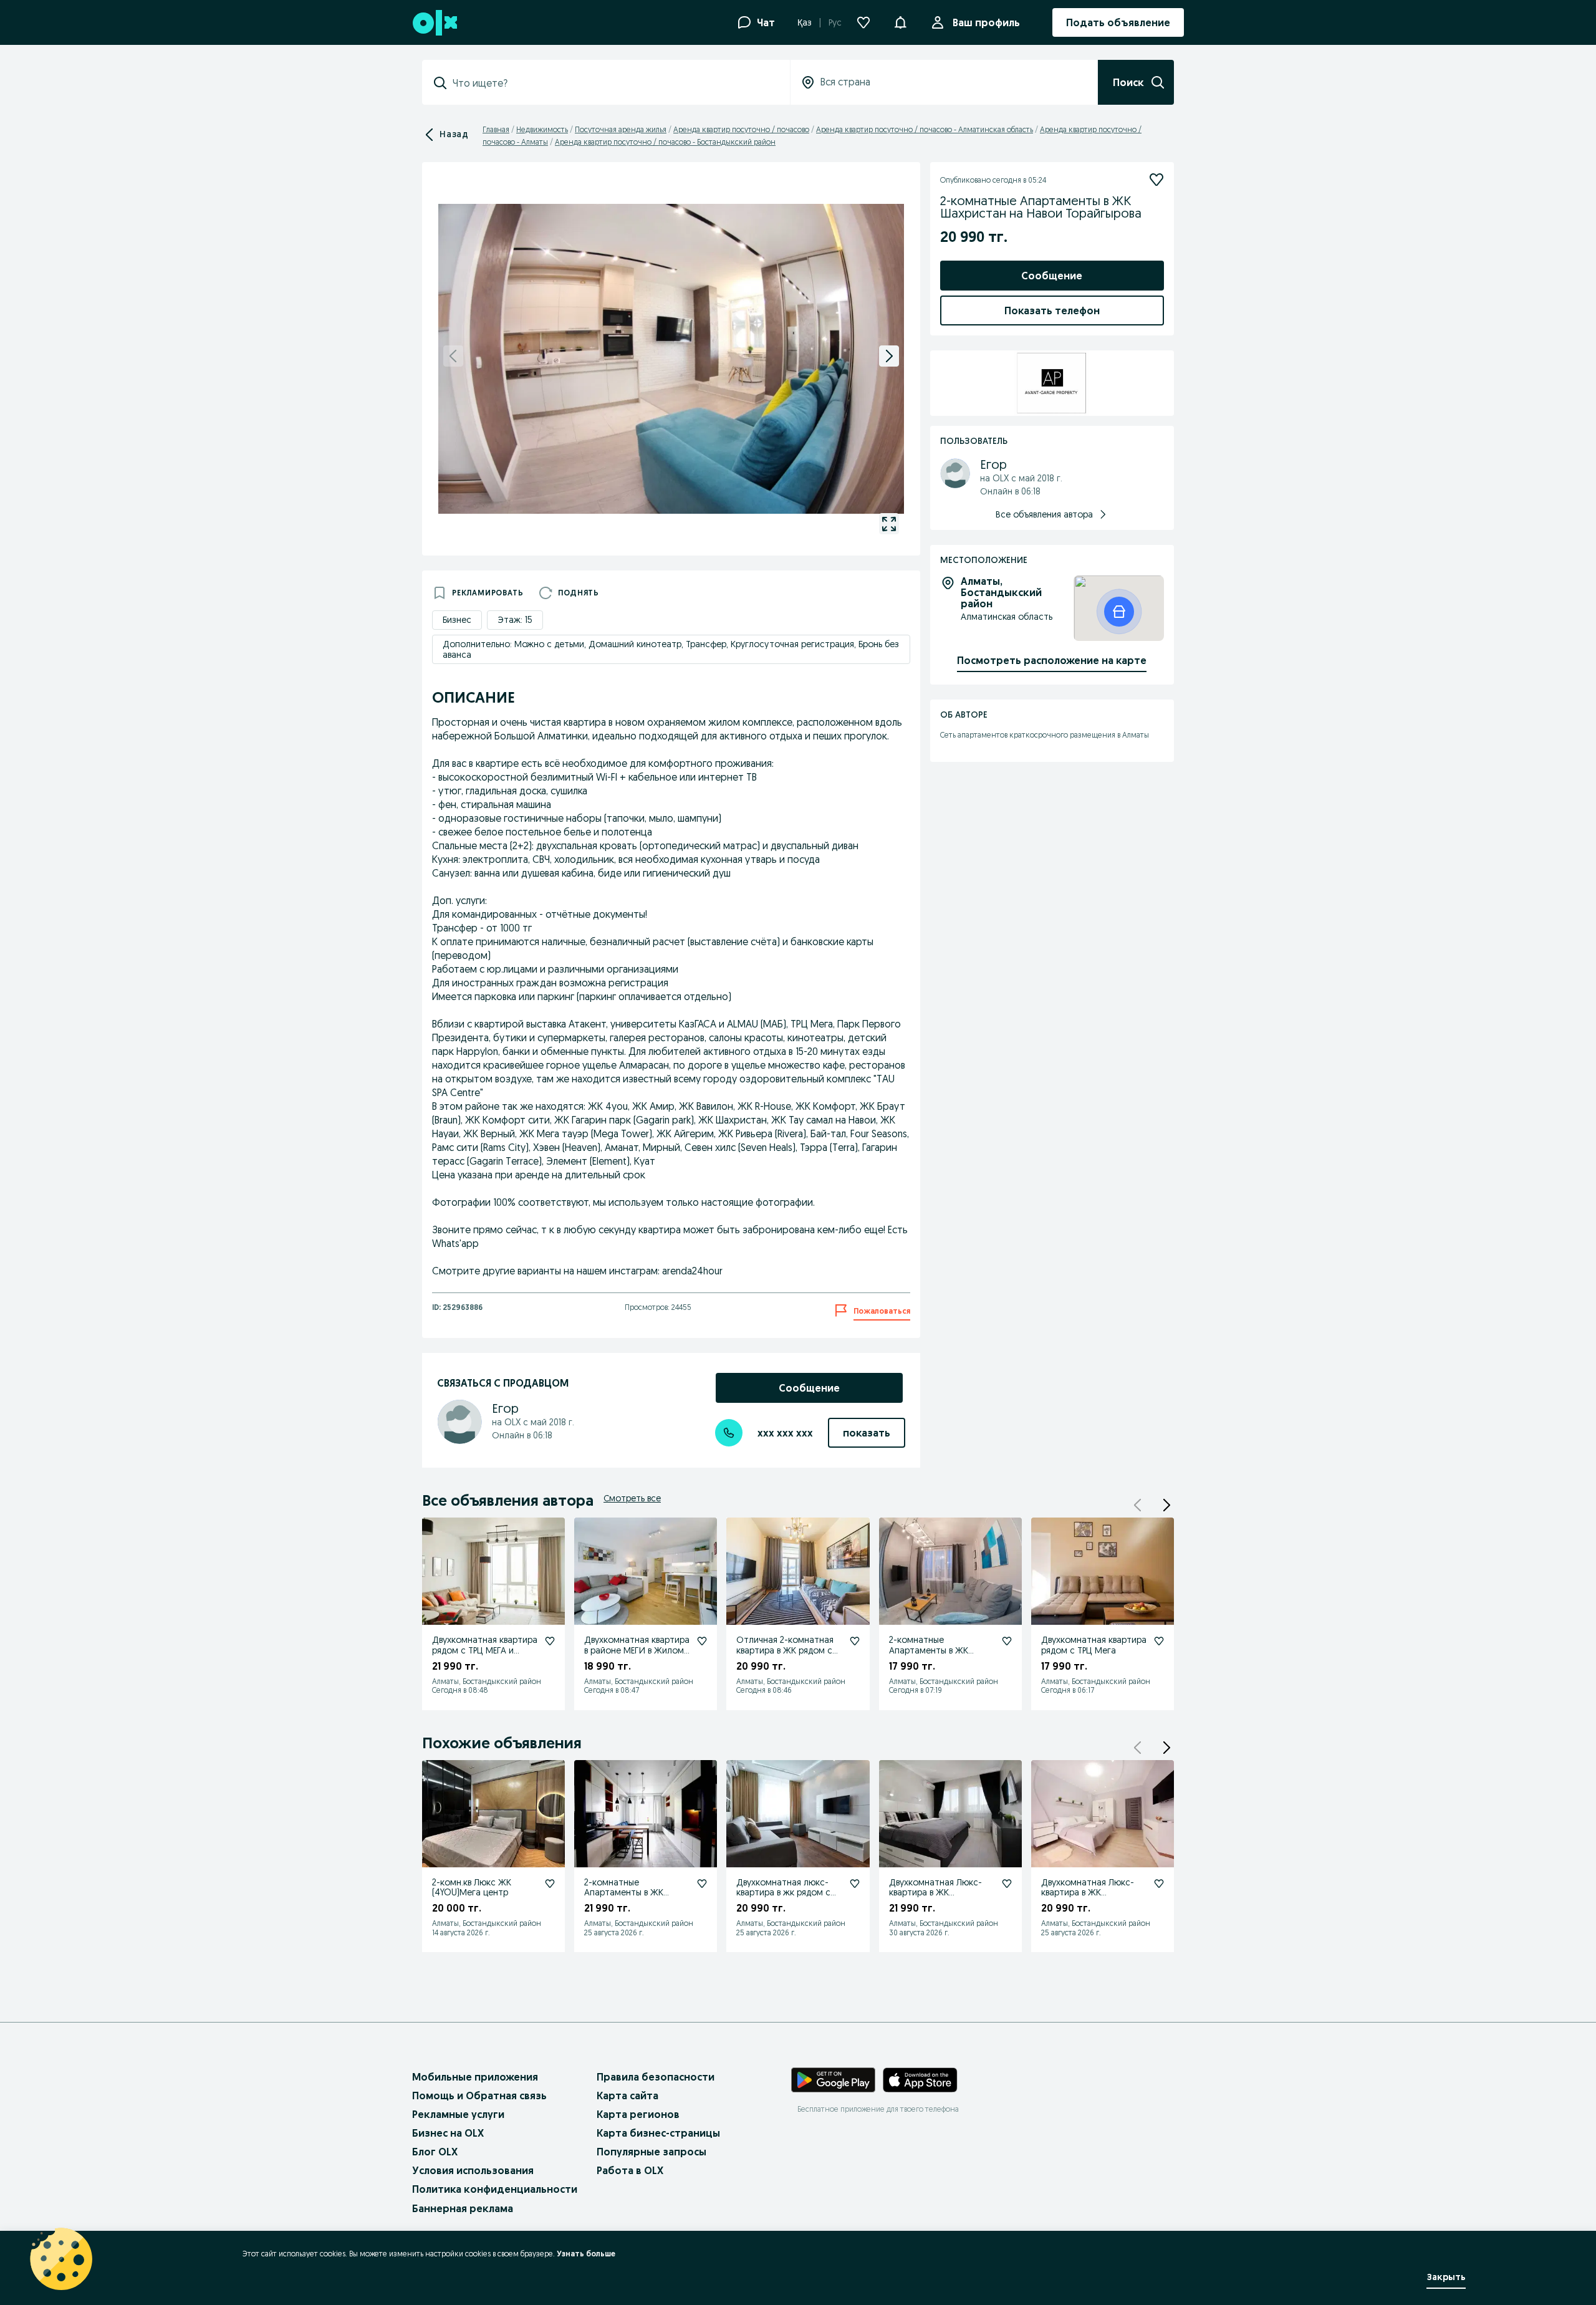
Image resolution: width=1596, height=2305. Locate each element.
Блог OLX (435, 2152)
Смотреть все (632, 1498)
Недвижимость (542, 129)
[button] (900, 21)
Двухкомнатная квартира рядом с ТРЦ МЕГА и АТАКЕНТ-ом (485, 1650)
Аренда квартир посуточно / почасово (741, 129)
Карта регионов (638, 2114)
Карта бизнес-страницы (658, 2133)
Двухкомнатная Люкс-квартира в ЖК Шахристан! (1088, 1893)
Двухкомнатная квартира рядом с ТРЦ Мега (1094, 1645)
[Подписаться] (1156, 180)
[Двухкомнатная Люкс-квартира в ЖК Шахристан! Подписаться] (1159, 1884)
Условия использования (473, 2170)
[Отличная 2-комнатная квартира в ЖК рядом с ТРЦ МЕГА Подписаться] (855, 1641)
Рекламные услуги (458, 2114)
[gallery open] (889, 524)
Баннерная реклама (463, 2208)
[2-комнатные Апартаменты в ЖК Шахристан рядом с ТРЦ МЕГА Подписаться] (1007, 1641)
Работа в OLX (630, 2170)
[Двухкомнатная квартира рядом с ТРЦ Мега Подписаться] (1159, 1641)
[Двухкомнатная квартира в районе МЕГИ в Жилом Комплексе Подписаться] (702, 1641)
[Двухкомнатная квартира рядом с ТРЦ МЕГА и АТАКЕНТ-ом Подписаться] (550, 1641)
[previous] (453, 356)
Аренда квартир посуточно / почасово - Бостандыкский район (665, 142)
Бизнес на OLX (448, 2133)
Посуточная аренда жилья (621, 129)
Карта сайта (627, 2096)
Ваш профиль (986, 22)
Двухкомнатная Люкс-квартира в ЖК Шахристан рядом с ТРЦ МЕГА (940, 1898)
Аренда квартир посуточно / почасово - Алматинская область (925, 129)
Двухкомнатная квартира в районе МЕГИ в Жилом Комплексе (637, 1650)
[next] (889, 356)
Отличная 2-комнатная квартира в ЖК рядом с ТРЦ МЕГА (785, 1650)
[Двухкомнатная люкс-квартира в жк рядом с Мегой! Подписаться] (855, 1884)
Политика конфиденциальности (495, 2189)
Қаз (805, 22)
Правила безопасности (656, 2077)
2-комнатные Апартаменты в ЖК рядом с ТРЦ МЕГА (624, 1893)
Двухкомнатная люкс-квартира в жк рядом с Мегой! (783, 1893)
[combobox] (613, 83)
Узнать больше (586, 2254)
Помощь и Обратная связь (479, 2096)
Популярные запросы (651, 2152)
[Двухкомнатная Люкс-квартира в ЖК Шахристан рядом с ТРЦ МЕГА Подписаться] (1007, 1884)
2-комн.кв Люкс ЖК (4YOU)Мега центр (472, 1888)
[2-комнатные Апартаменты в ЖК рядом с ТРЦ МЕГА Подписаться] (702, 1884)
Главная (496, 129)
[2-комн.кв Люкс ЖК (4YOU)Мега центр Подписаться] (550, 1884)
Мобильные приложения (475, 2077)
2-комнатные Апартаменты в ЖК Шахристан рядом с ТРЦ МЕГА (940, 1655)
